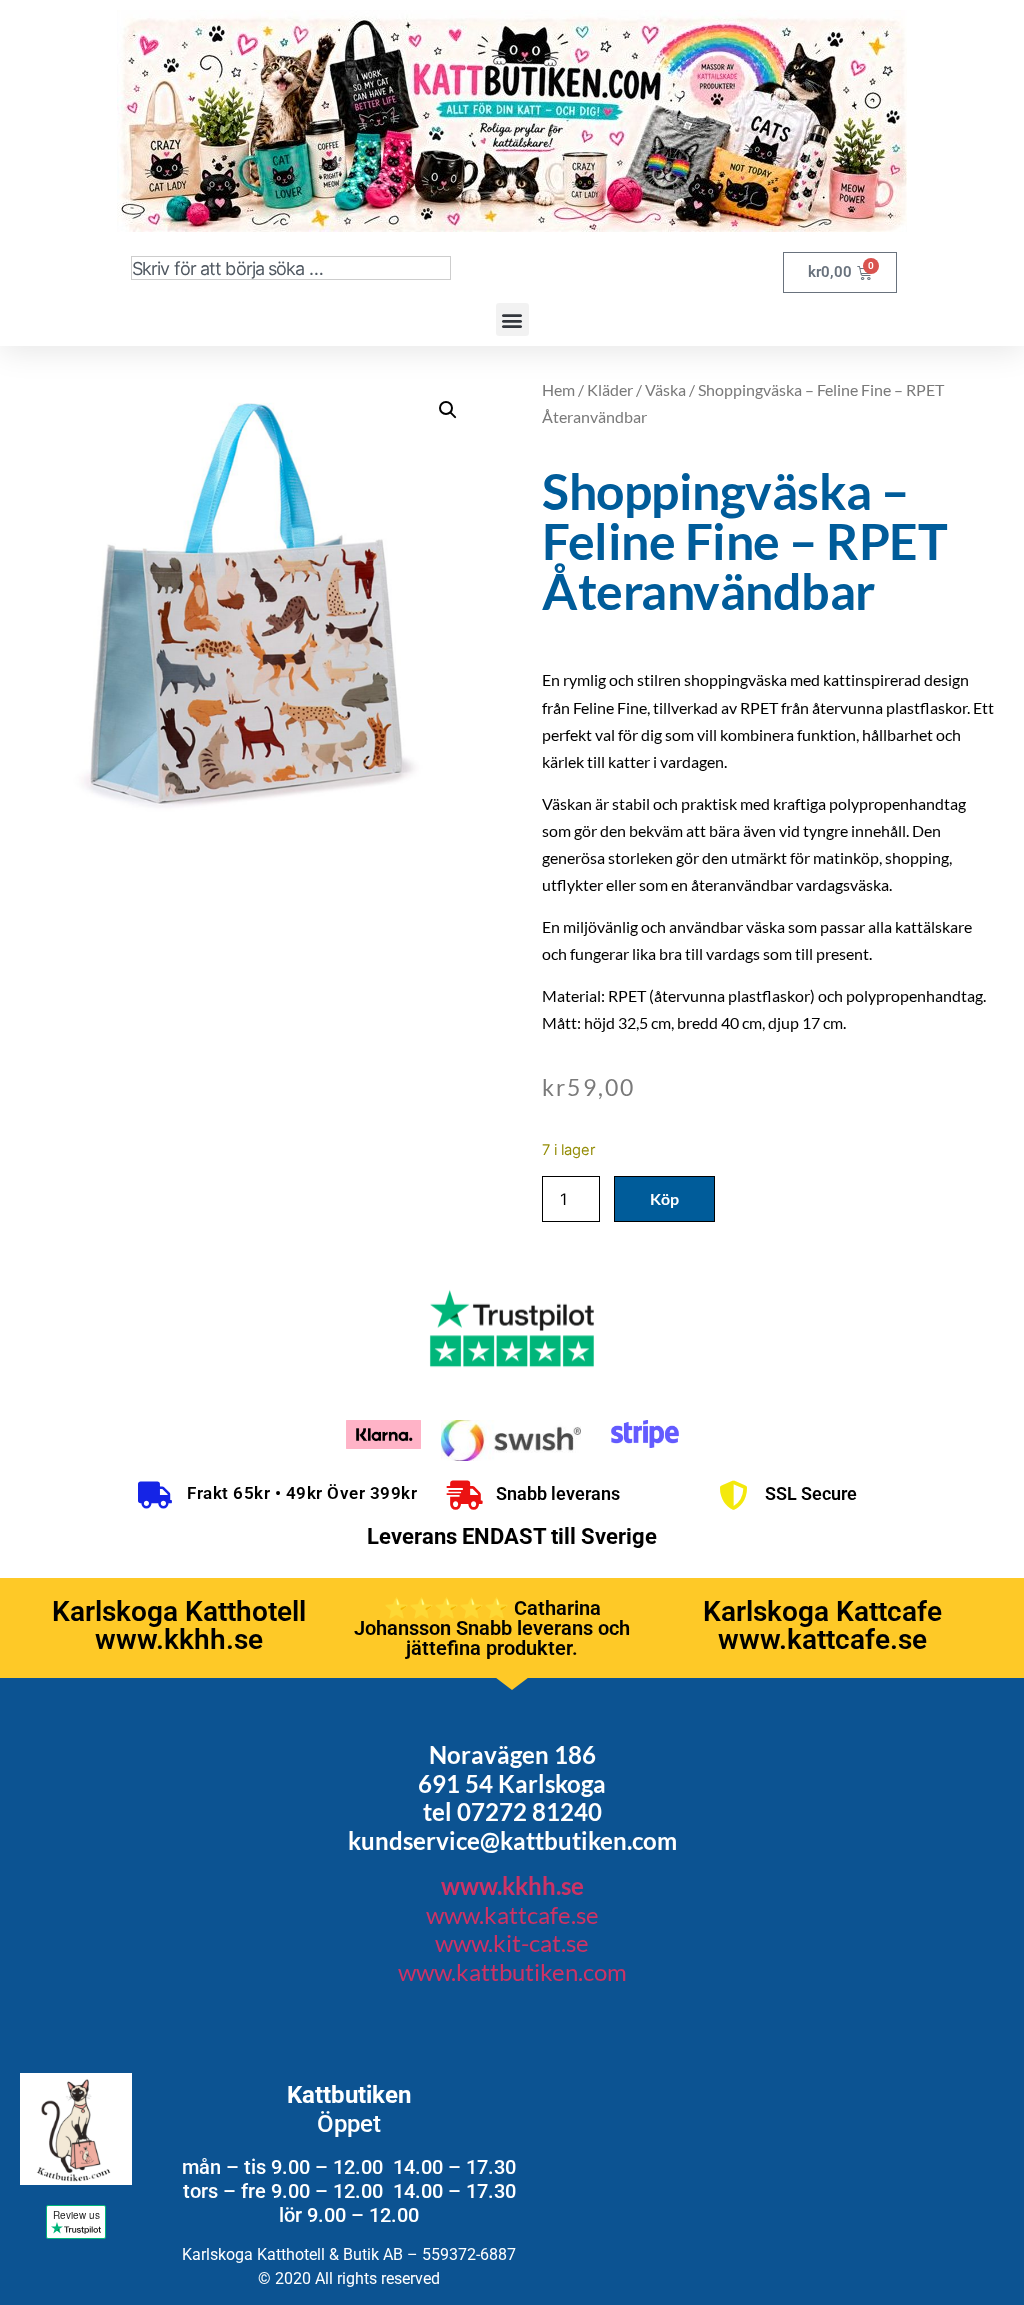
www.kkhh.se (512, 1885)
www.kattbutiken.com (512, 1971)
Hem (558, 389)
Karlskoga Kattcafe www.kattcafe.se (822, 1625)
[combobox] (291, 268)
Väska (665, 389)
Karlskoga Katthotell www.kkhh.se (179, 1625)
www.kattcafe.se (512, 1914)
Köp (664, 1198)
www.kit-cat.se (512, 1942)
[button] (512, 319)
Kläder (610, 389)
